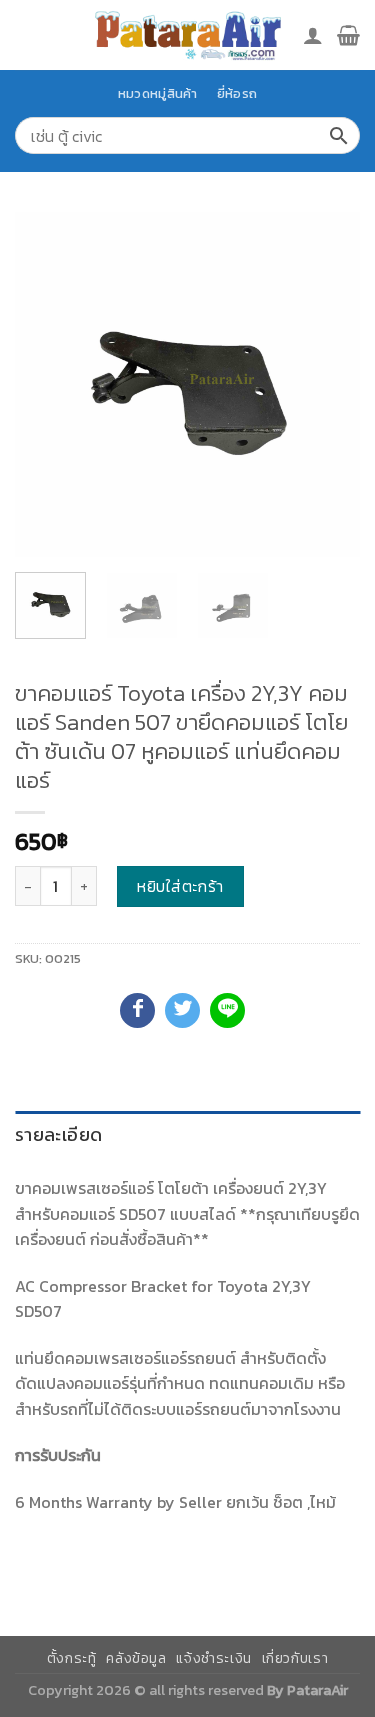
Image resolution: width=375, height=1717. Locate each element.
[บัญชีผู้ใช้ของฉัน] (313, 35)
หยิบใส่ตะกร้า (180, 886)
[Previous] (47, 384)
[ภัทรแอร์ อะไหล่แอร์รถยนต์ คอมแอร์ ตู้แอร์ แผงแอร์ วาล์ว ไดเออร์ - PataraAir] (188, 34)
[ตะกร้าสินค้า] (348, 35)
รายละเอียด (58, 1134)
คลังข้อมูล (136, 1658)
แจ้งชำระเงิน (214, 1658)
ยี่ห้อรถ (237, 93)
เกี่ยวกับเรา (295, 1658)
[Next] (328, 384)
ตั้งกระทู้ (72, 1658)
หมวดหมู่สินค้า (158, 93)
